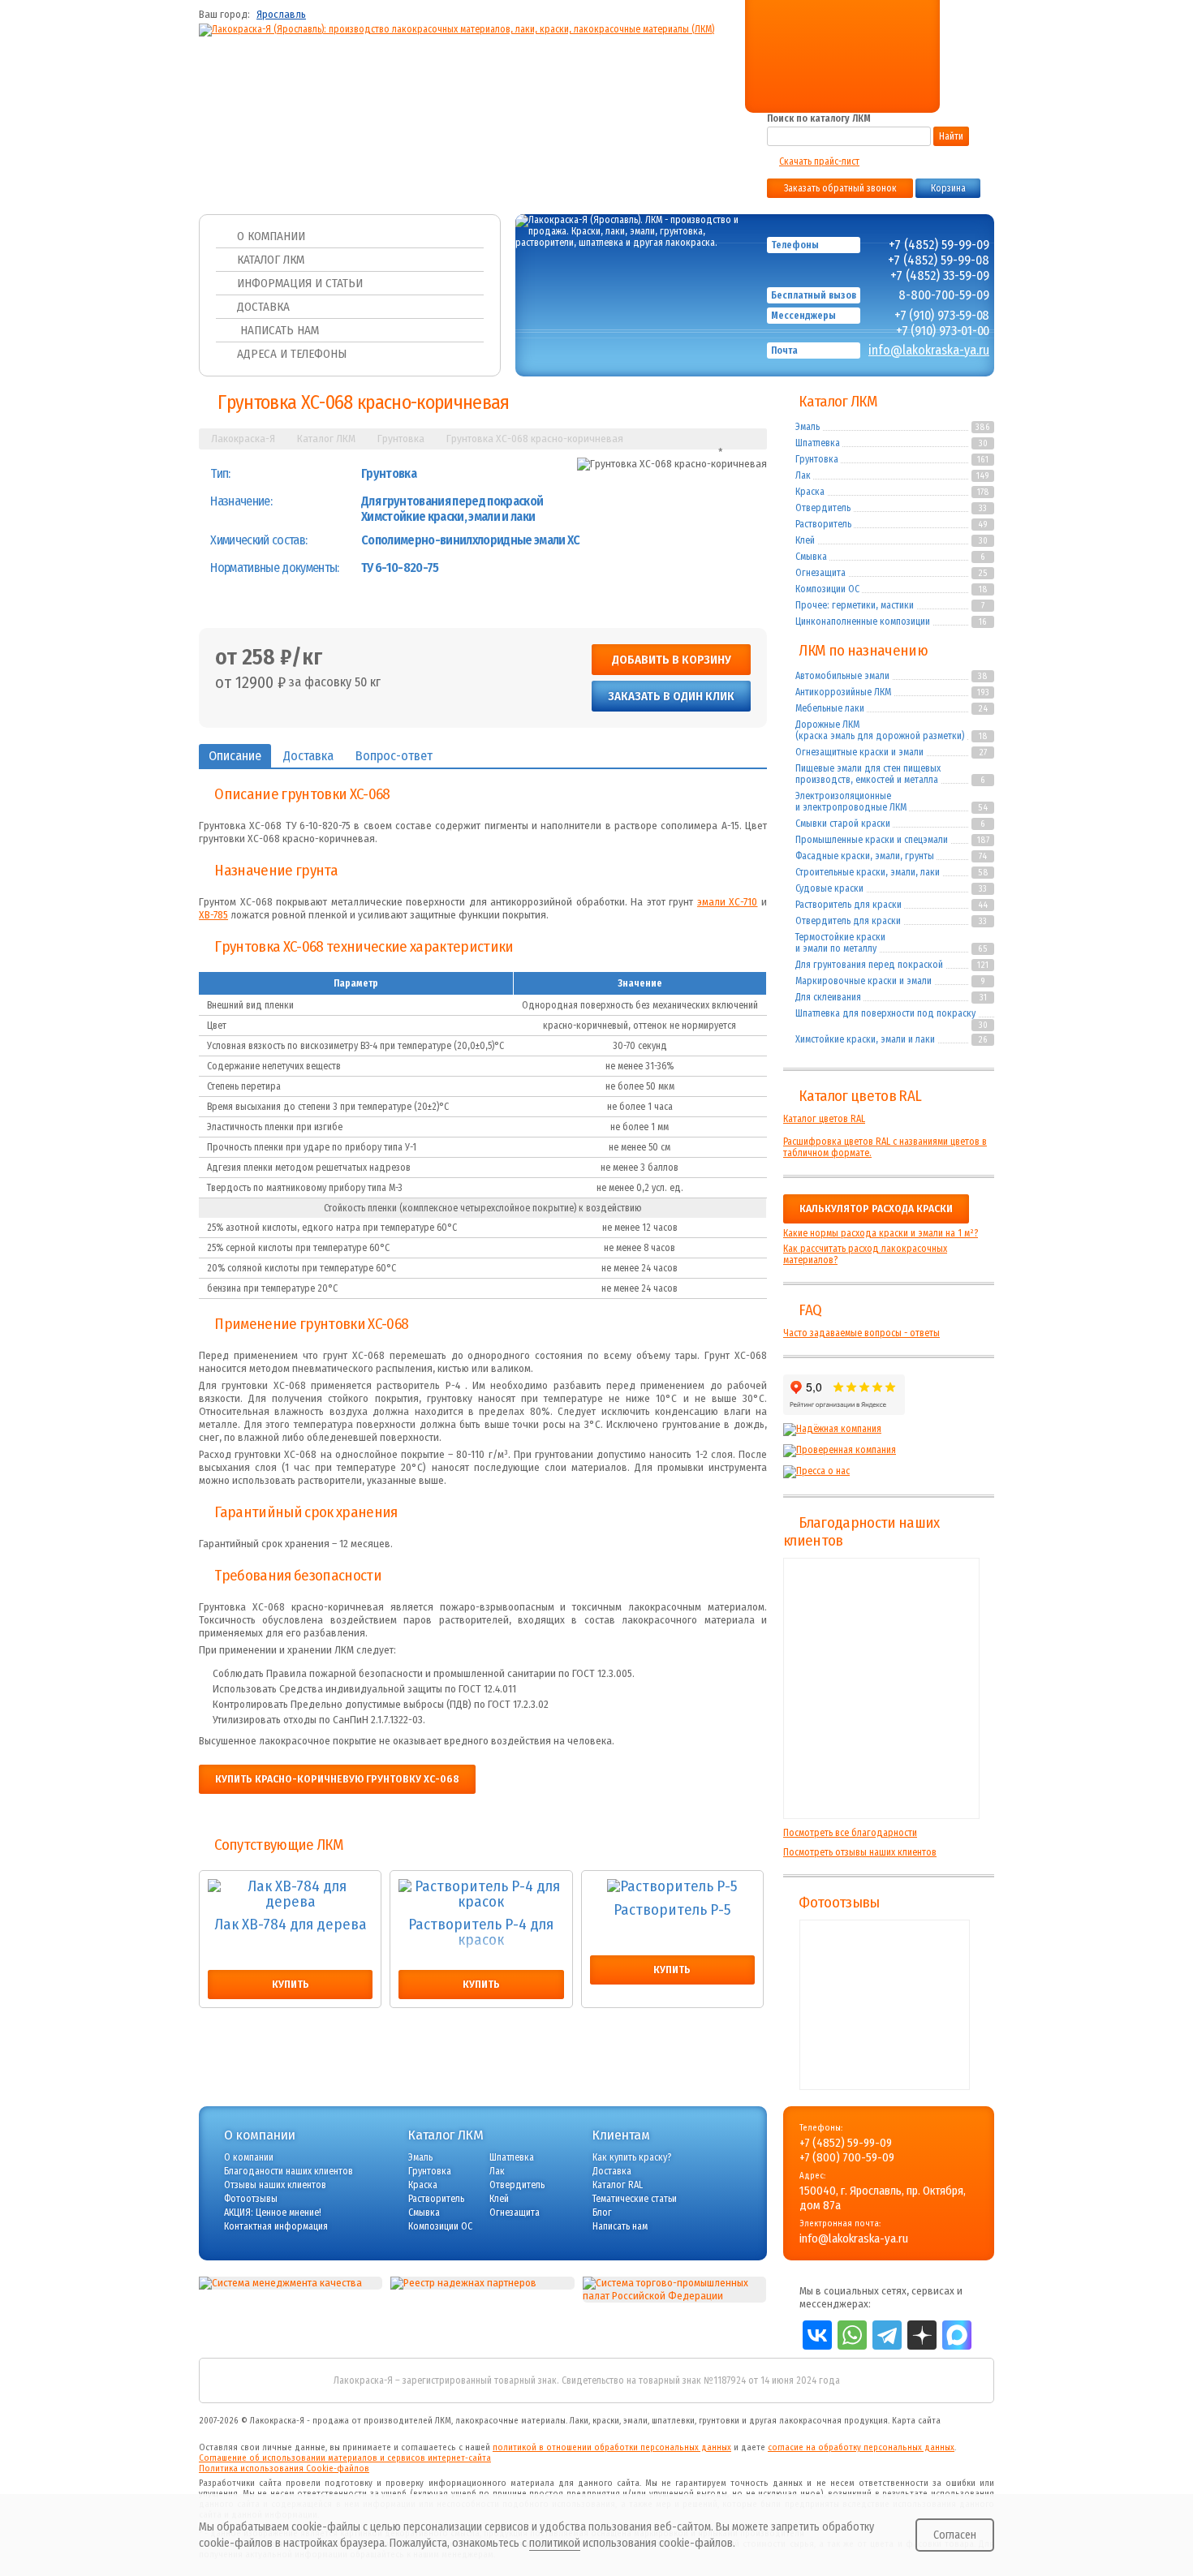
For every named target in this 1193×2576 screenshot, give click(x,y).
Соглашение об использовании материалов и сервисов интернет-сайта (345, 2458)
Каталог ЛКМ (271, 260)
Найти (951, 136)
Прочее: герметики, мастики (855, 605)
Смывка (811, 557)
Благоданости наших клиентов (289, 2171)
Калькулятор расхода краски (876, 1209)
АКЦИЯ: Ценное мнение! (273, 2213)
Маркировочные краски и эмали (864, 981)
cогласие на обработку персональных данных (861, 2447)
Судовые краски (829, 888)
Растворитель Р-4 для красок (481, 1933)
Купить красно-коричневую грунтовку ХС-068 (337, 1779)
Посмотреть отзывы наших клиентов (860, 1852)
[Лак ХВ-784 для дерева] (290, 1894)
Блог (602, 2213)
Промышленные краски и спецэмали (872, 840)
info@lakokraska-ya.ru (929, 350)
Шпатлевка (818, 443)
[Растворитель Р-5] (672, 1887)
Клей (805, 540)
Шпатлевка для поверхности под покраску (885, 1013)
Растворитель (823, 524)
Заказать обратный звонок (840, 188)
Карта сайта (916, 2421)
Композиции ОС (827, 589)
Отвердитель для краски (848, 921)
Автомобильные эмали (842, 676)
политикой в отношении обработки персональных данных (612, 2447)
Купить (291, 1985)
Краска (810, 492)
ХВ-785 (213, 915)
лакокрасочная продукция (833, 2421)
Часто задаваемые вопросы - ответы (861, 1333)
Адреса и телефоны (292, 354)
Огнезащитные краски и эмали (859, 752)
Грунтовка (817, 459)
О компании (271, 236)
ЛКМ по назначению (863, 651)
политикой (555, 2543)
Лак (803, 475)
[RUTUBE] (833, 67)
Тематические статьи (635, 2199)
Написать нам (278, 330)
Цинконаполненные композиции (863, 621)
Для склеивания (828, 997)
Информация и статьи (300, 283)
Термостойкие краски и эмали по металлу (840, 943)
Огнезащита (820, 573)
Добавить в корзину (672, 660)
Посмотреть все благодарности (850, 1833)
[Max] (864, 67)
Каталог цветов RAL (860, 1096)
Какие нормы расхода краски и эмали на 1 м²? (881, 1233)
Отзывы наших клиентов (881, 1688)
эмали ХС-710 (728, 902)
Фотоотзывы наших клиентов (885, 2005)
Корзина (948, 188)
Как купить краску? (632, 2157)
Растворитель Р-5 (672, 1911)
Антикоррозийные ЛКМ (843, 692)
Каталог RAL (618, 2185)
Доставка (263, 307)
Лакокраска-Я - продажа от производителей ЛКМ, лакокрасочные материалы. (409, 2421)
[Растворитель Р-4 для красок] (481, 1894)
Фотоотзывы (839, 1903)
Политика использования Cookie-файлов (284, 2468)
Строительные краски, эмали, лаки (868, 872)
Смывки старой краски (843, 824)
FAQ (810, 1310)
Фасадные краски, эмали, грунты (865, 856)
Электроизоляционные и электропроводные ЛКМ (851, 802)
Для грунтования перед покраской (869, 965)
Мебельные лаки (830, 708)
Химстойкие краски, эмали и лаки (865, 1039)
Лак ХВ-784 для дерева (291, 1925)
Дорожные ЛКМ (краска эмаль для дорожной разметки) (880, 730)
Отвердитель (823, 508)
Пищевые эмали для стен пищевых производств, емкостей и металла (868, 774)
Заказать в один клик (671, 696)
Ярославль (281, 15)
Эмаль (808, 427)
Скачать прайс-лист (819, 161)
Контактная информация (276, 2226)
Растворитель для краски (848, 905)
